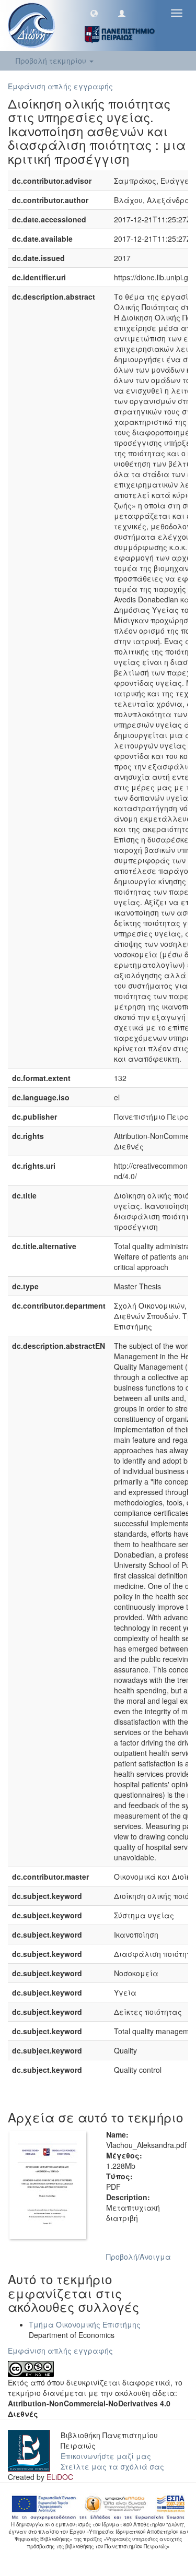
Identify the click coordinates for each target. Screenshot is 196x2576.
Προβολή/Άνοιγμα (139, 2257)
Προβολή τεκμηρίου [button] (52, 61)
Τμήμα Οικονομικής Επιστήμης (85, 2324)
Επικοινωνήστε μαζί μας (106, 2456)
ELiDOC (60, 2477)
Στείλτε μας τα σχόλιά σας (112, 2466)
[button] (94, 13)
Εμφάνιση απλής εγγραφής (60, 86)
